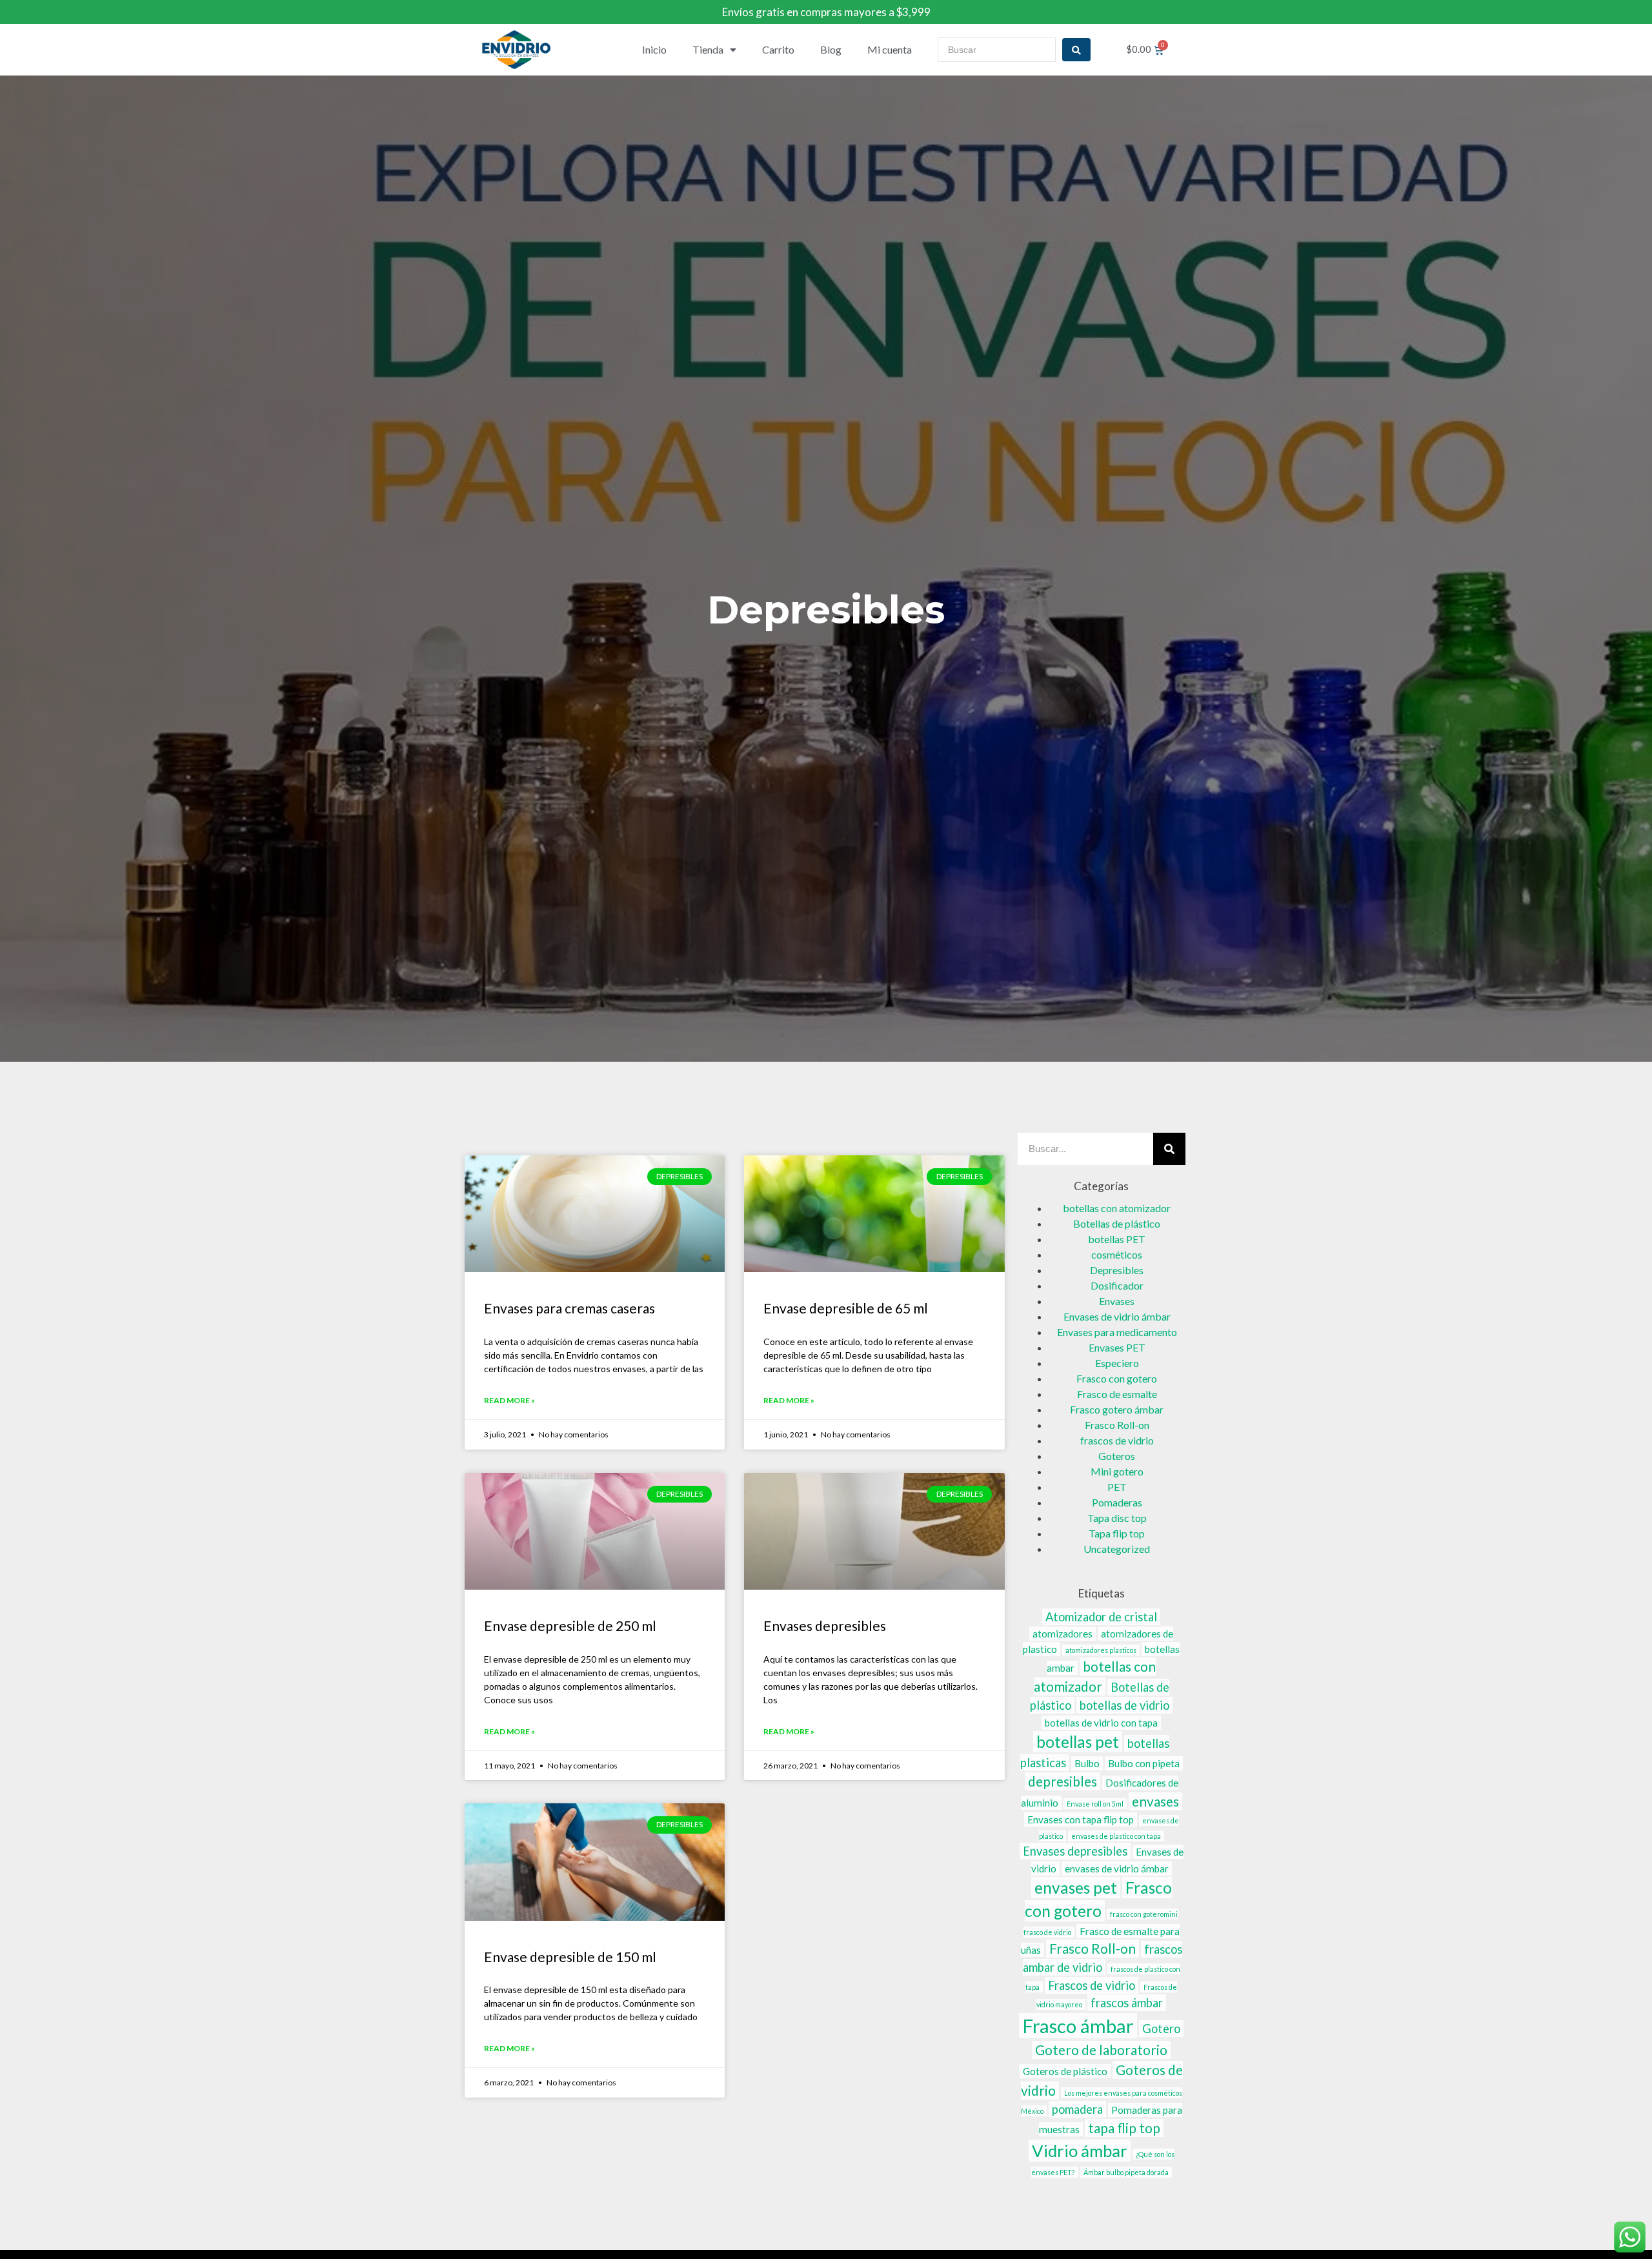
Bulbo (1087, 1763)
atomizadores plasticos (1101, 1650)
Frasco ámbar (1078, 2026)
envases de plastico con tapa (1116, 1836)
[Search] (1169, 1149)
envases (1155, 1801)
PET (1117, 1487)
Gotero (1161, 2029)
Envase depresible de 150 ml (570, 1957)
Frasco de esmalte (1117, 1394)
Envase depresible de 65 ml (846, 1308)
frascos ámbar (1127, 2003)
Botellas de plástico (1117, 1223)
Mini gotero (1117, 1471)
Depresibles (1117, 1270)
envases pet (1076, 1888)
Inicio (654, 49)
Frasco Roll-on (1117, 1425)
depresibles (1063, 1781)
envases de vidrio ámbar (1117, 1869)
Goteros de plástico (1065, 2071)
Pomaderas (1117, 1502)
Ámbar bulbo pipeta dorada (1126, 2172)
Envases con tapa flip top (1081, 1819)
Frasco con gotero (1117, 1378)
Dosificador (1117, 1285)
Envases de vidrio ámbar (1117, 1316)
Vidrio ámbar (1080, 2151)
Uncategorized (1117, 1549)
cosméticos (1117, 1254)
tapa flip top (1124, 2128)
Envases (1117, 1301)
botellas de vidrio (1124, 1705)
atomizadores (1063, 1634)
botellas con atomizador (1117, 1208)
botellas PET (1117, 1239)
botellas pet (1078, 1742)
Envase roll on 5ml (1095, 1804)
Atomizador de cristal (1101, 1617)
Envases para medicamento (1117, 1332)
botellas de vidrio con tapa (1101, 1723)
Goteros (1117, 1456)
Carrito (778, 49)
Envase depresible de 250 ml (570, 1626)
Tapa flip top (1117, 1533)
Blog (831, 49)
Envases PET (1117, 1347)
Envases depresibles (825, 1626)
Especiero (1117, 1363)
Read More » (509, 1400)
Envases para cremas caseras (569, 1308)
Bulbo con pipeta (1144, 1763)
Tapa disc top (1117, 1518)
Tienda (708, 49)
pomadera (1077, 2109)
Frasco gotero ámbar (1117, 1409)
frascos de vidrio (1117, 1440)
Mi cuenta (890, 49)
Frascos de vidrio (1092, 1985)
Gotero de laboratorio (1101, 2050)
